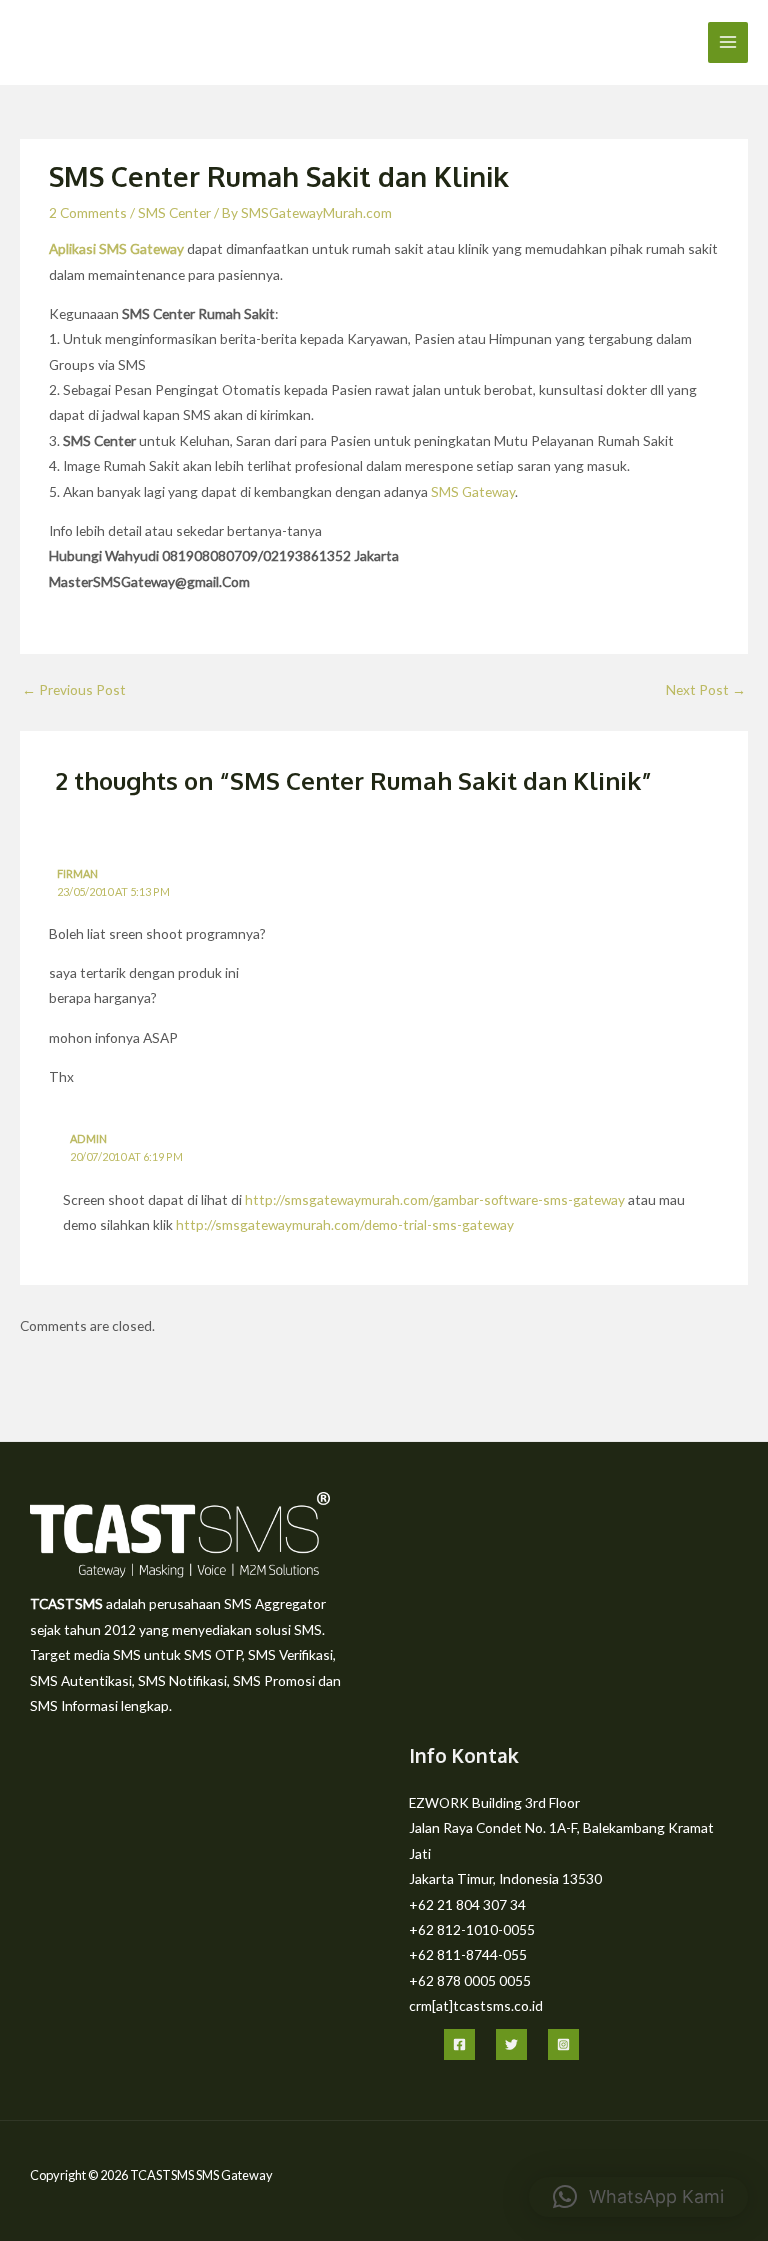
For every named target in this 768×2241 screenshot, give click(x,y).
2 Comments (88, 212)
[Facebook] (459, 2044)
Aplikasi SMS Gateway (116, 248)
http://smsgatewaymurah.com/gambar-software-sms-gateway (435, 1199)
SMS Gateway (473, 491)
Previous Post (74, 689)
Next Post (706, 689)
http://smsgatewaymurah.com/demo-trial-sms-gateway (345, 1224)
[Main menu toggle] (728, 42)
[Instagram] (563, 2044)
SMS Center (174, 212)
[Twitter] (511, 2044)
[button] (638, 2197)
